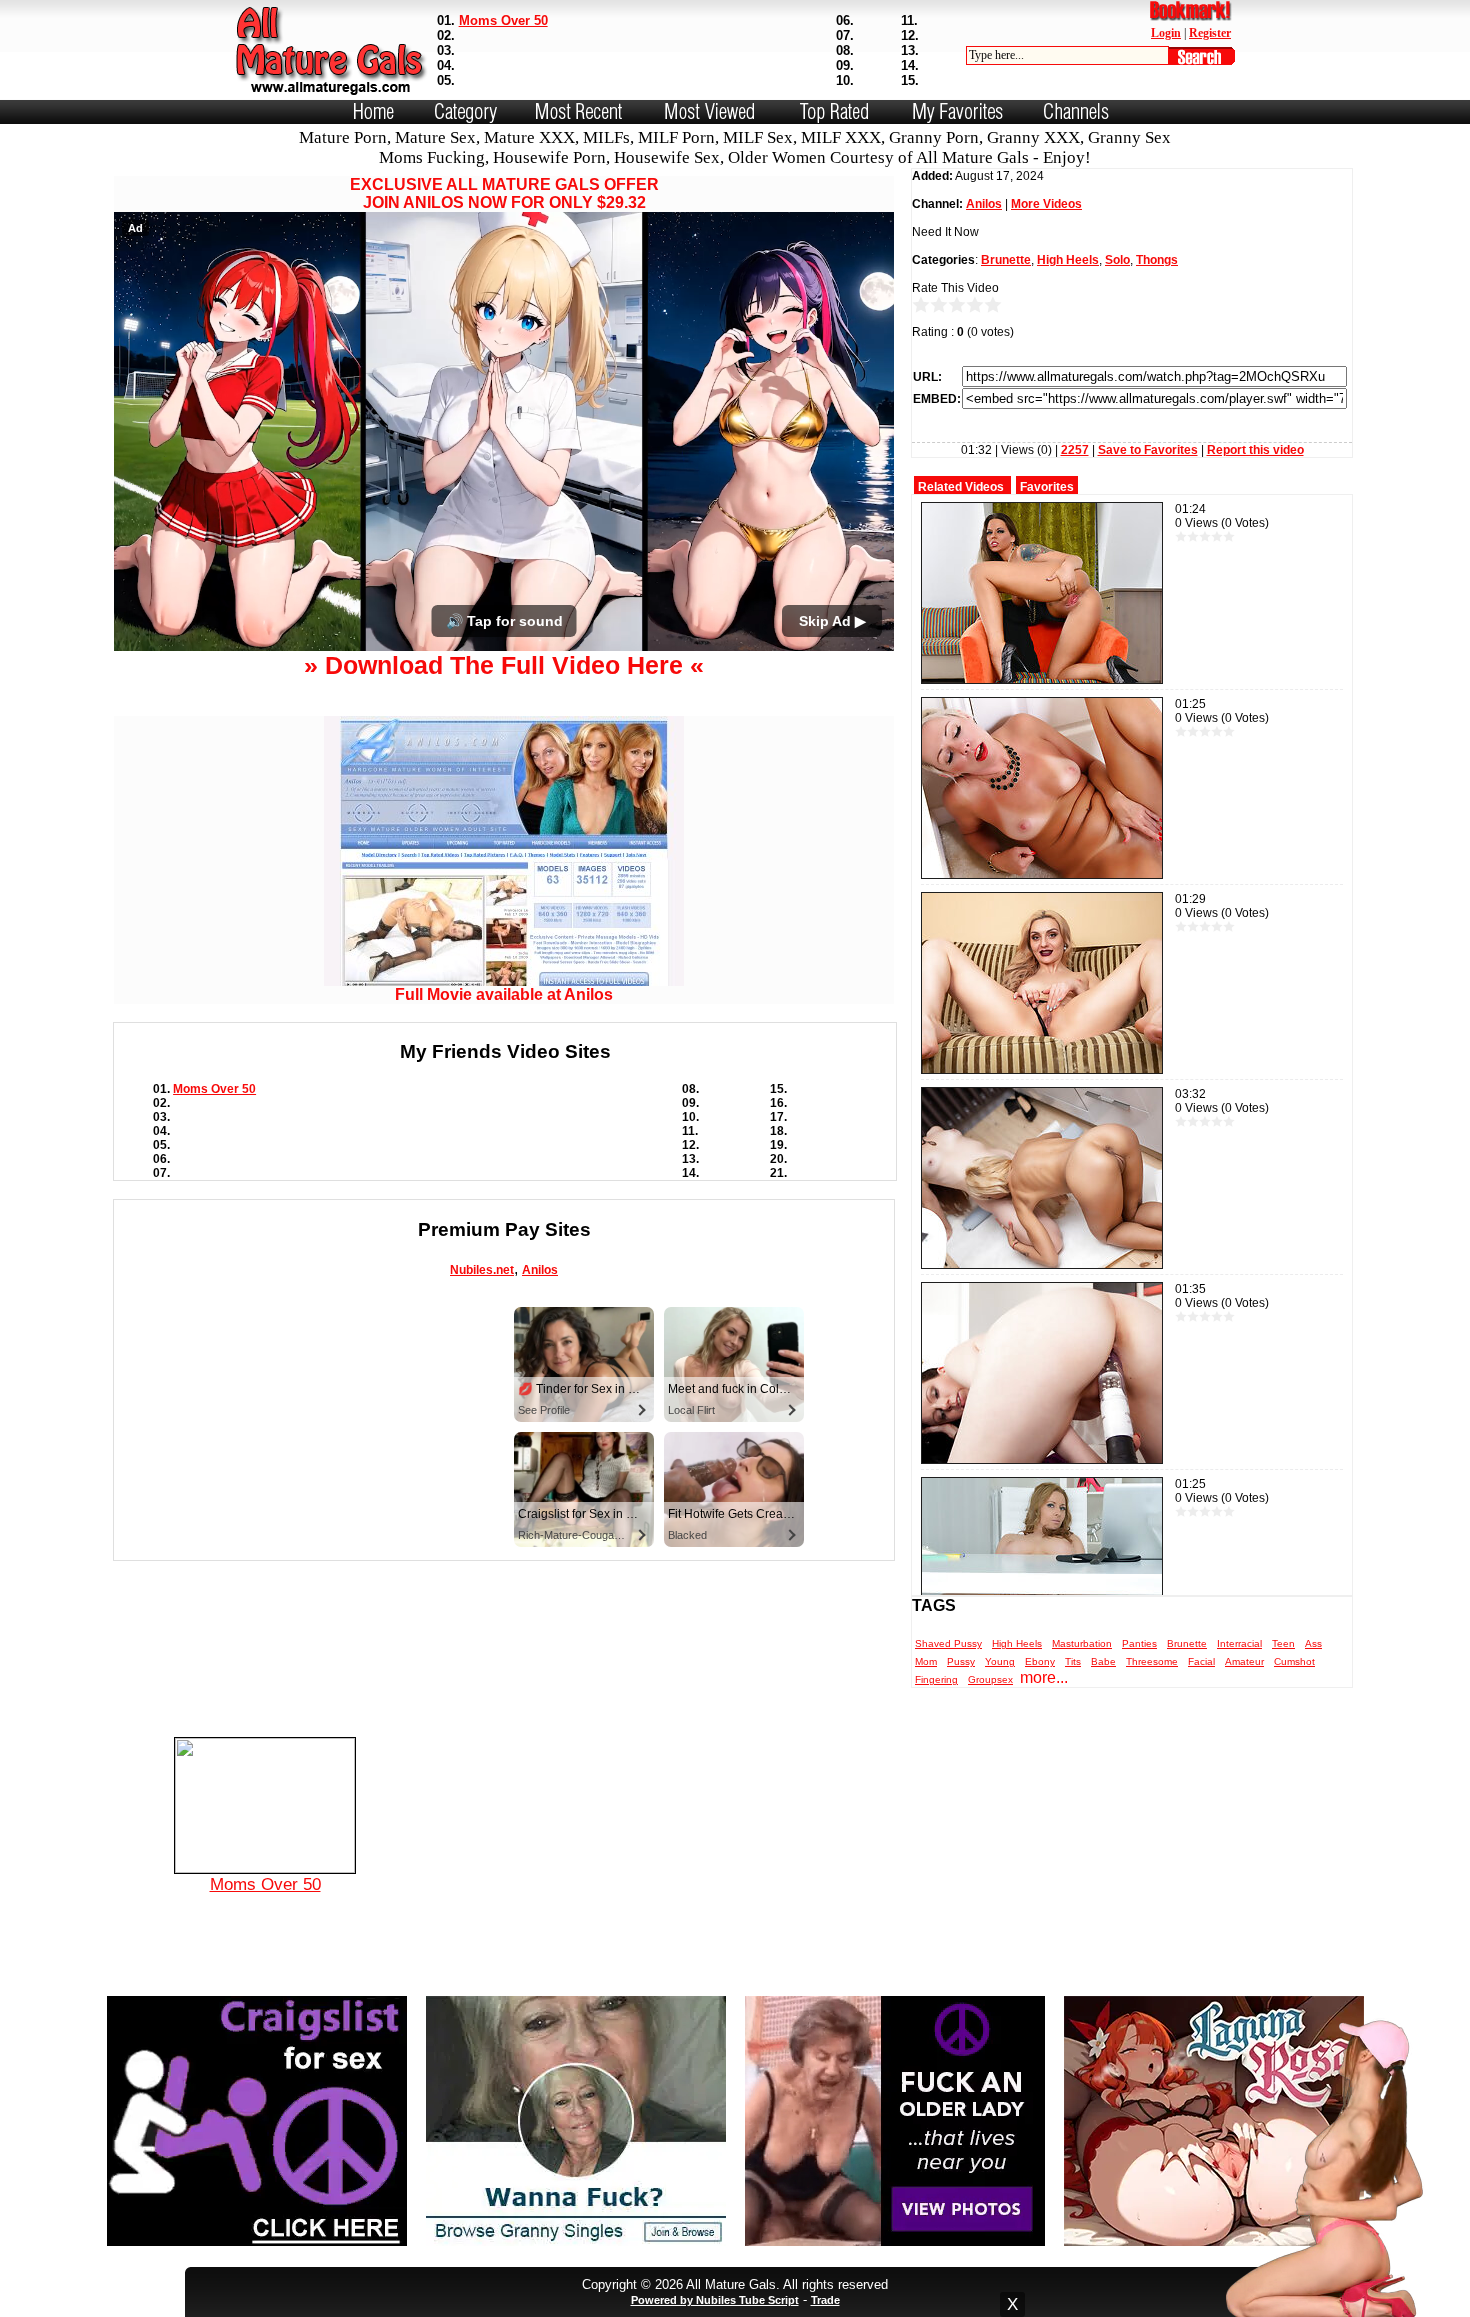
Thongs (1157, 260)
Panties (1139, 1643)
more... (1044, 1677)
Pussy (961, 1661)
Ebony (1040, 1661)
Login (1166, 33)
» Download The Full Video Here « (504, 811)
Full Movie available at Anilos (504, 1140)
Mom (926, 1661)
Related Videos (961, 487)
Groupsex (990, 1679)
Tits (1073, 1661)
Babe (1103, 1661)
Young (1000, 1661)
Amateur (1244, 1661)
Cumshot (1294, 1661)
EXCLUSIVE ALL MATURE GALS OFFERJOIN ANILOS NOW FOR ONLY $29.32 (504, 193)
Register (1210, 33)
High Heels (1068, 260)
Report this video (1255, 450)
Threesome (1152, 1661)
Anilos (540, 1416)
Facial (1201, 1661)
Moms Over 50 (503, 20)
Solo (1117, 260)
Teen (1283, 1643)
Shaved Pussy (948, 1643)
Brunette (1006, 260)
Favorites (1047, 487)
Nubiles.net (482, 1416)
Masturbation (1082, 1643)
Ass (1313, 1643)
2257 (1075, 450)
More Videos (1046, 204)
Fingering (936, 1679)
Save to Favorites (1148, 450)
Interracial (1239, 1643)
